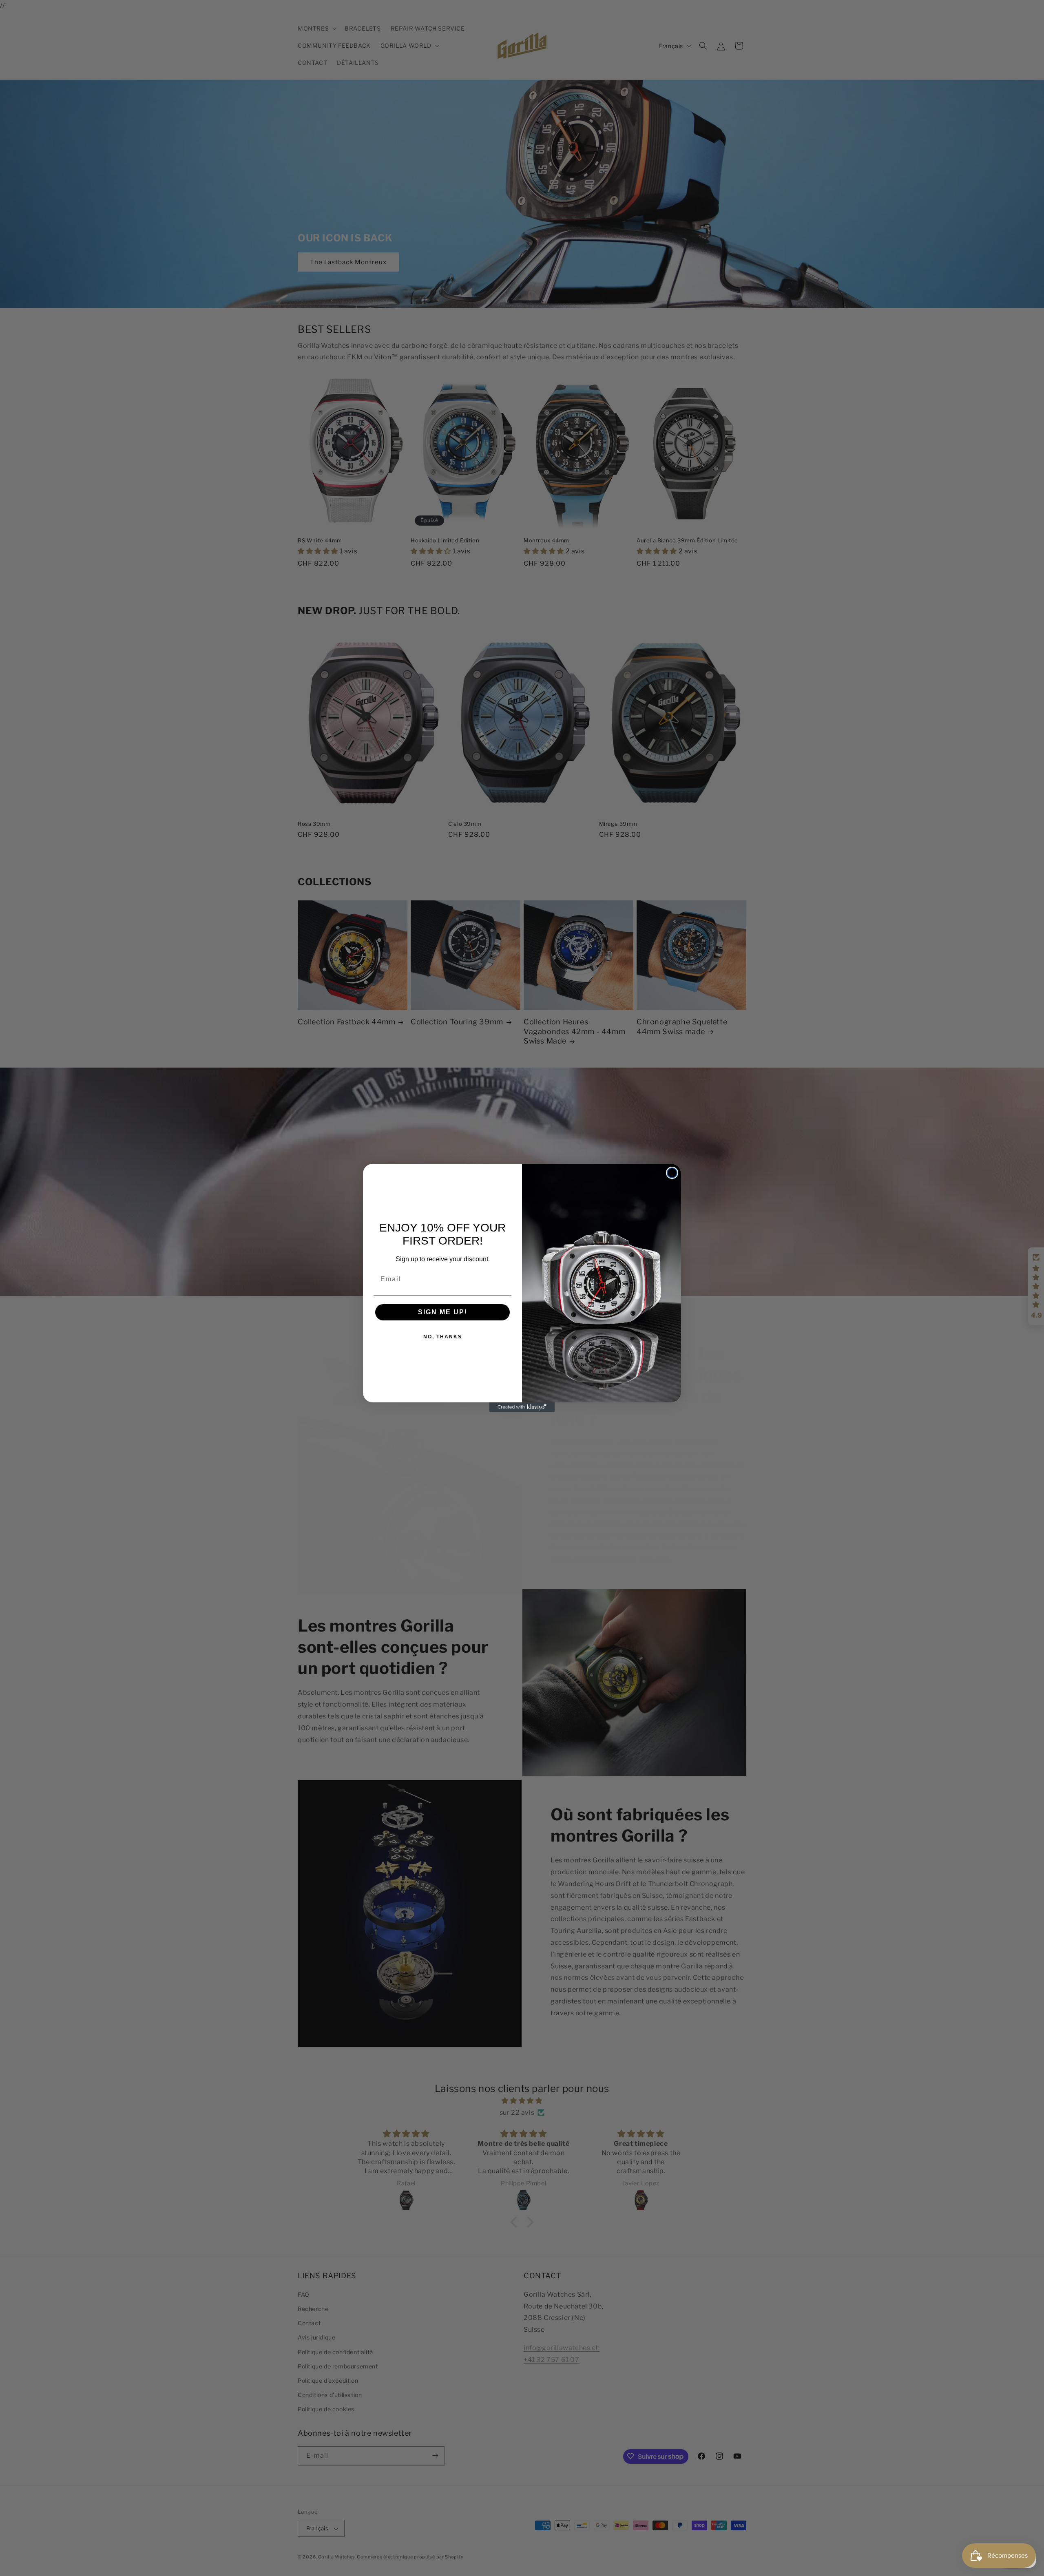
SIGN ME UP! (443, 1312)
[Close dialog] (672, 1173)
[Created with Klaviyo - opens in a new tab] (522, 1407)
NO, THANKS (443, 1337)
